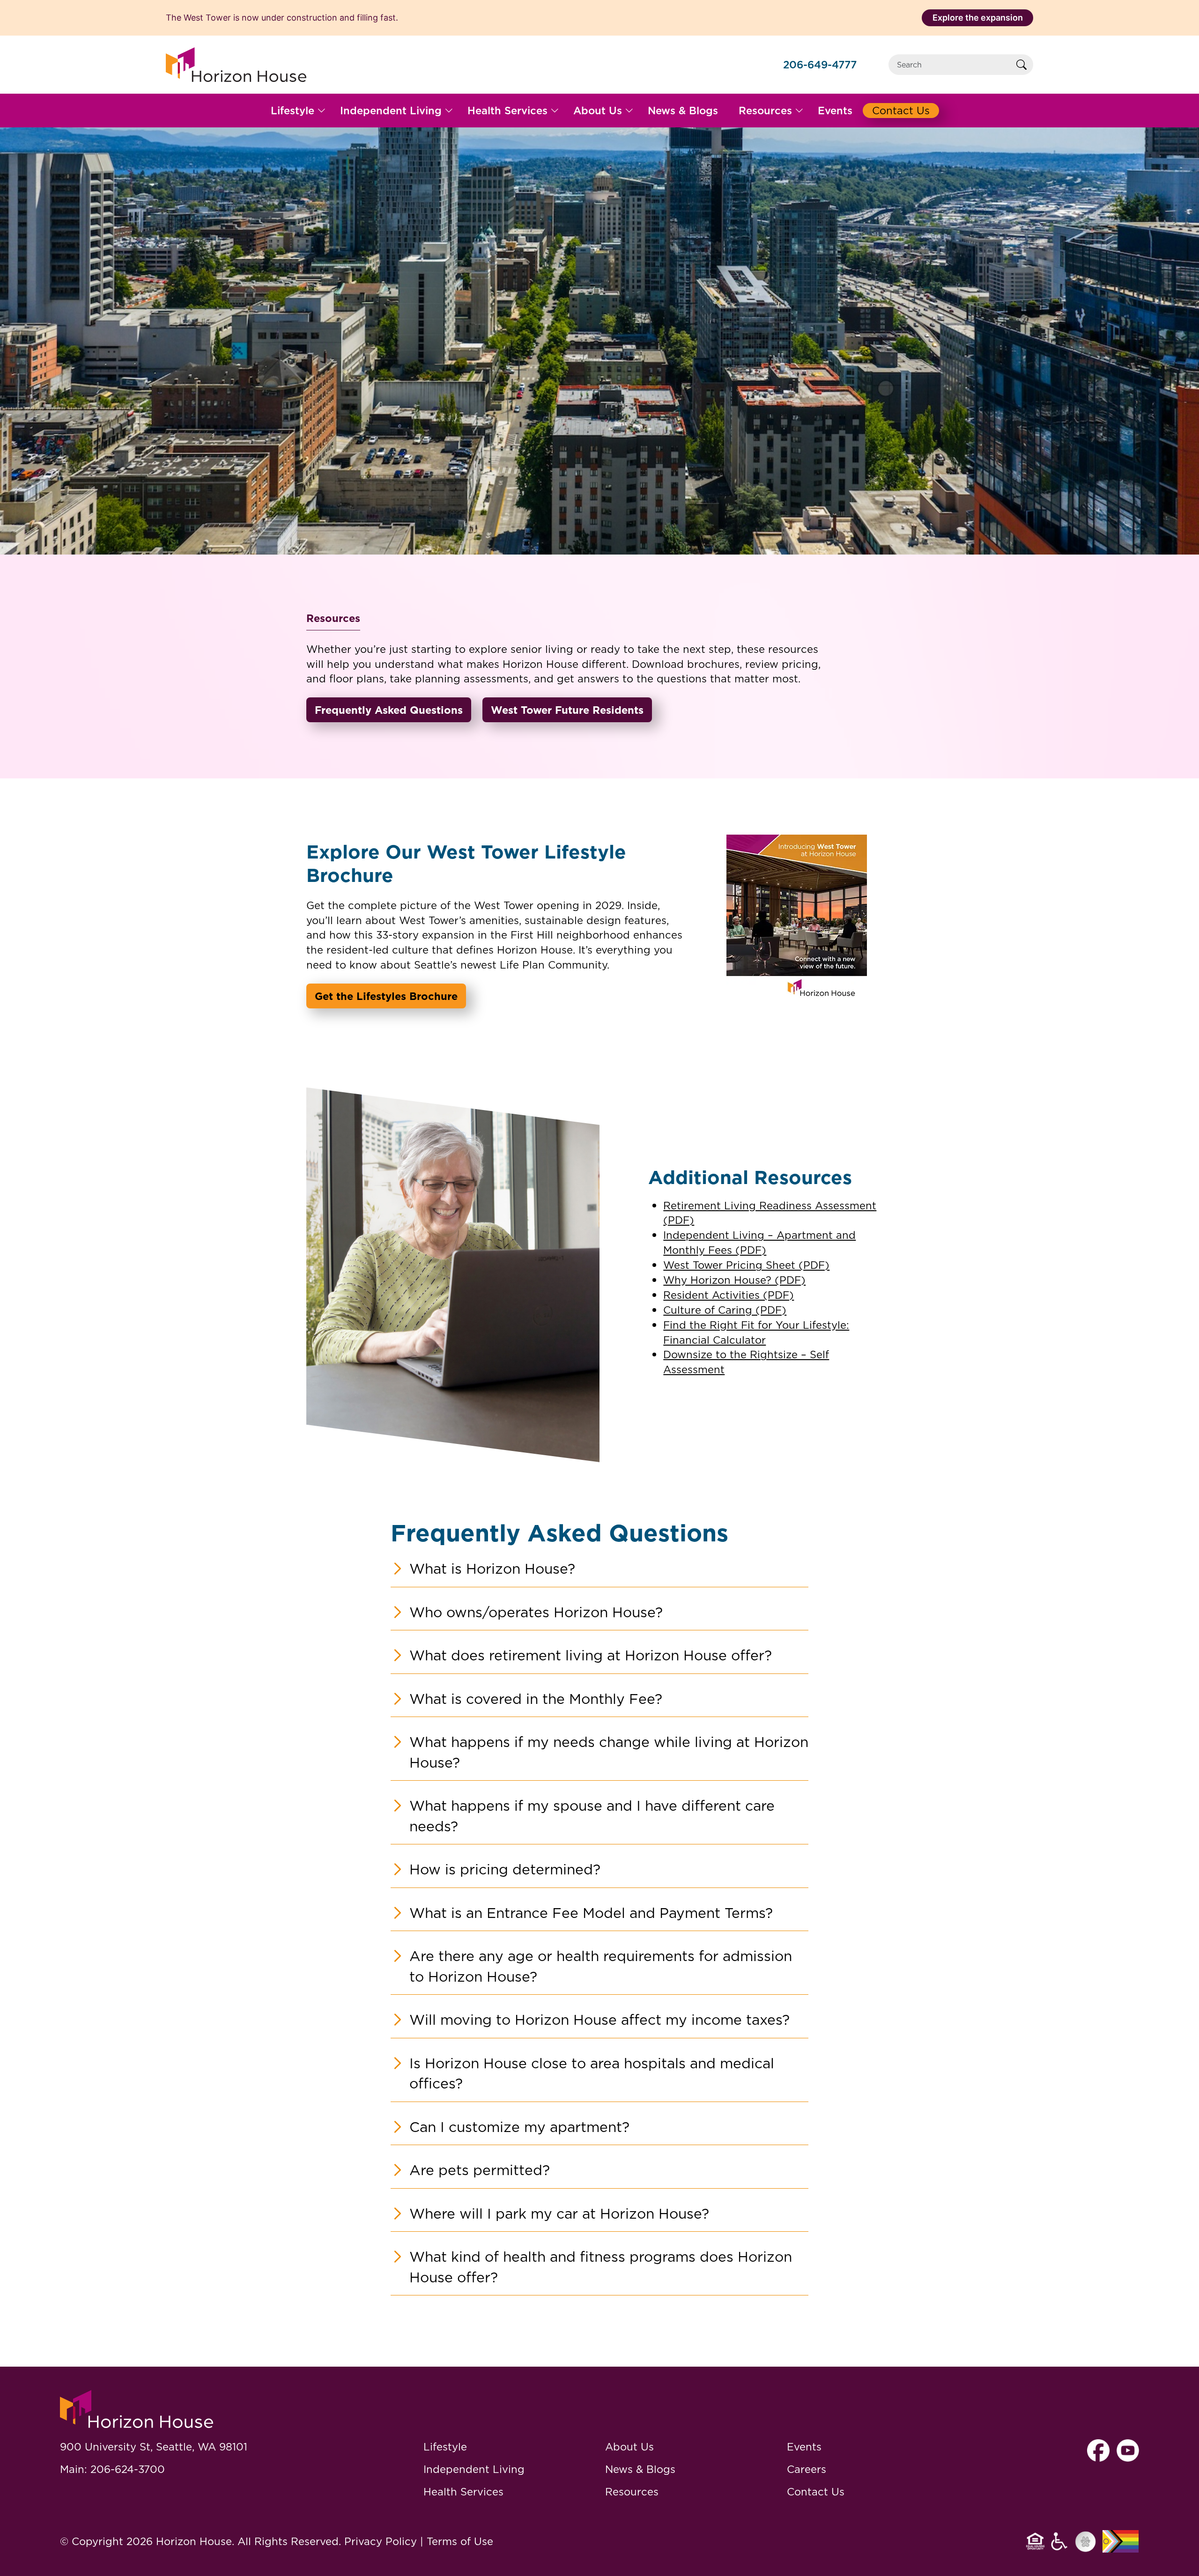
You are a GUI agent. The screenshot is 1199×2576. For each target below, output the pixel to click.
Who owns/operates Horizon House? (536, 1612)
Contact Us (816, 2491)
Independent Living (474, 2469)
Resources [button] (765, 110)
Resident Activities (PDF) (729, 1295)
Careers (807, 2469)
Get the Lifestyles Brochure (386, 996)
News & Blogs (640, 2469)
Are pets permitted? (480, 2170)
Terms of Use (460, 2541)
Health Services (463, 2491)
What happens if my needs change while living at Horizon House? (609, 1752)
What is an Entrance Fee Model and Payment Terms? (591, 1913)
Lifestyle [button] (292, 110)
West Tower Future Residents (567, 710)
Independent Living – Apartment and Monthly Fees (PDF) (759, 1242)
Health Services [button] (507, 110)
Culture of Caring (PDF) (725, 1310)
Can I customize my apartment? (519, 2127)
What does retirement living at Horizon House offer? (591, 1655)
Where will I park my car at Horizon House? (559, 2213)
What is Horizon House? (492, 1569)
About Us (629, 2446)
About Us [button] (598, 110)
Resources (632, 2491)
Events (804, 2446)
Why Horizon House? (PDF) (734, 1280)
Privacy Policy (381, 2541)
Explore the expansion (978, 18)
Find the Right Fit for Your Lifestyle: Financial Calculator (756, 1332)
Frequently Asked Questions (389, 710)
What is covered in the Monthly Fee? (536, 1699)
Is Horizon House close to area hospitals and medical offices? (592, 2073)
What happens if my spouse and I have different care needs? (592, 1816)
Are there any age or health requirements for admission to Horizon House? (601, 1966)
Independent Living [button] (391, 110)
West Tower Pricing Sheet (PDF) (746, 1265)
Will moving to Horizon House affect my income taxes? (599, 2020)
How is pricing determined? (505, 1869)
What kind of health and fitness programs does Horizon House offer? (601, 2267)
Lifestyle (445, 2446)
